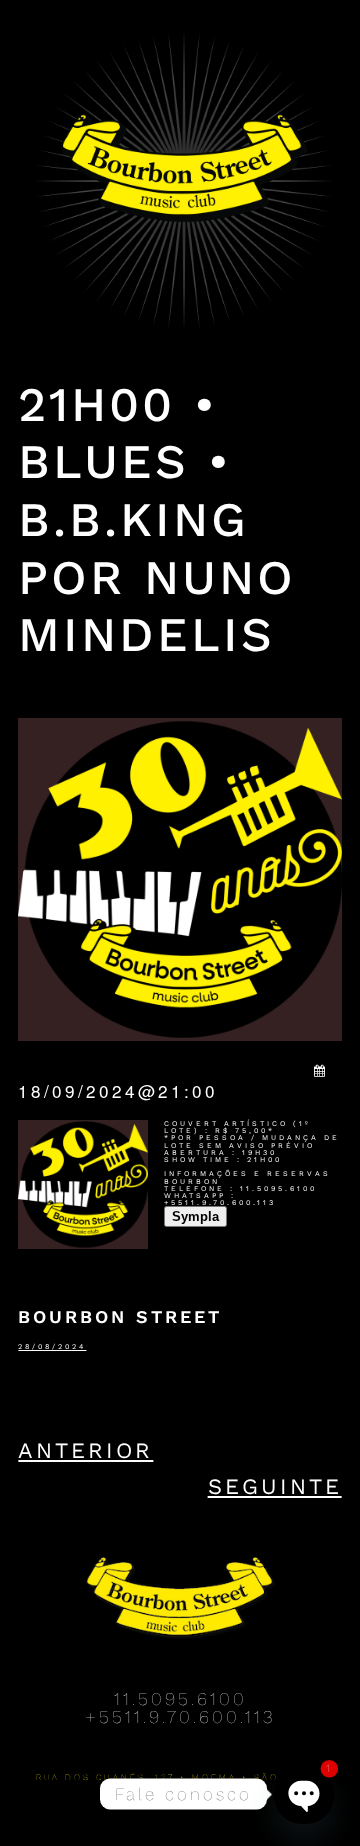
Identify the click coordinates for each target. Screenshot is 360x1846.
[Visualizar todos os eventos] (321, 1070)
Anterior (85, 1450)
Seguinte (275, 1486)
